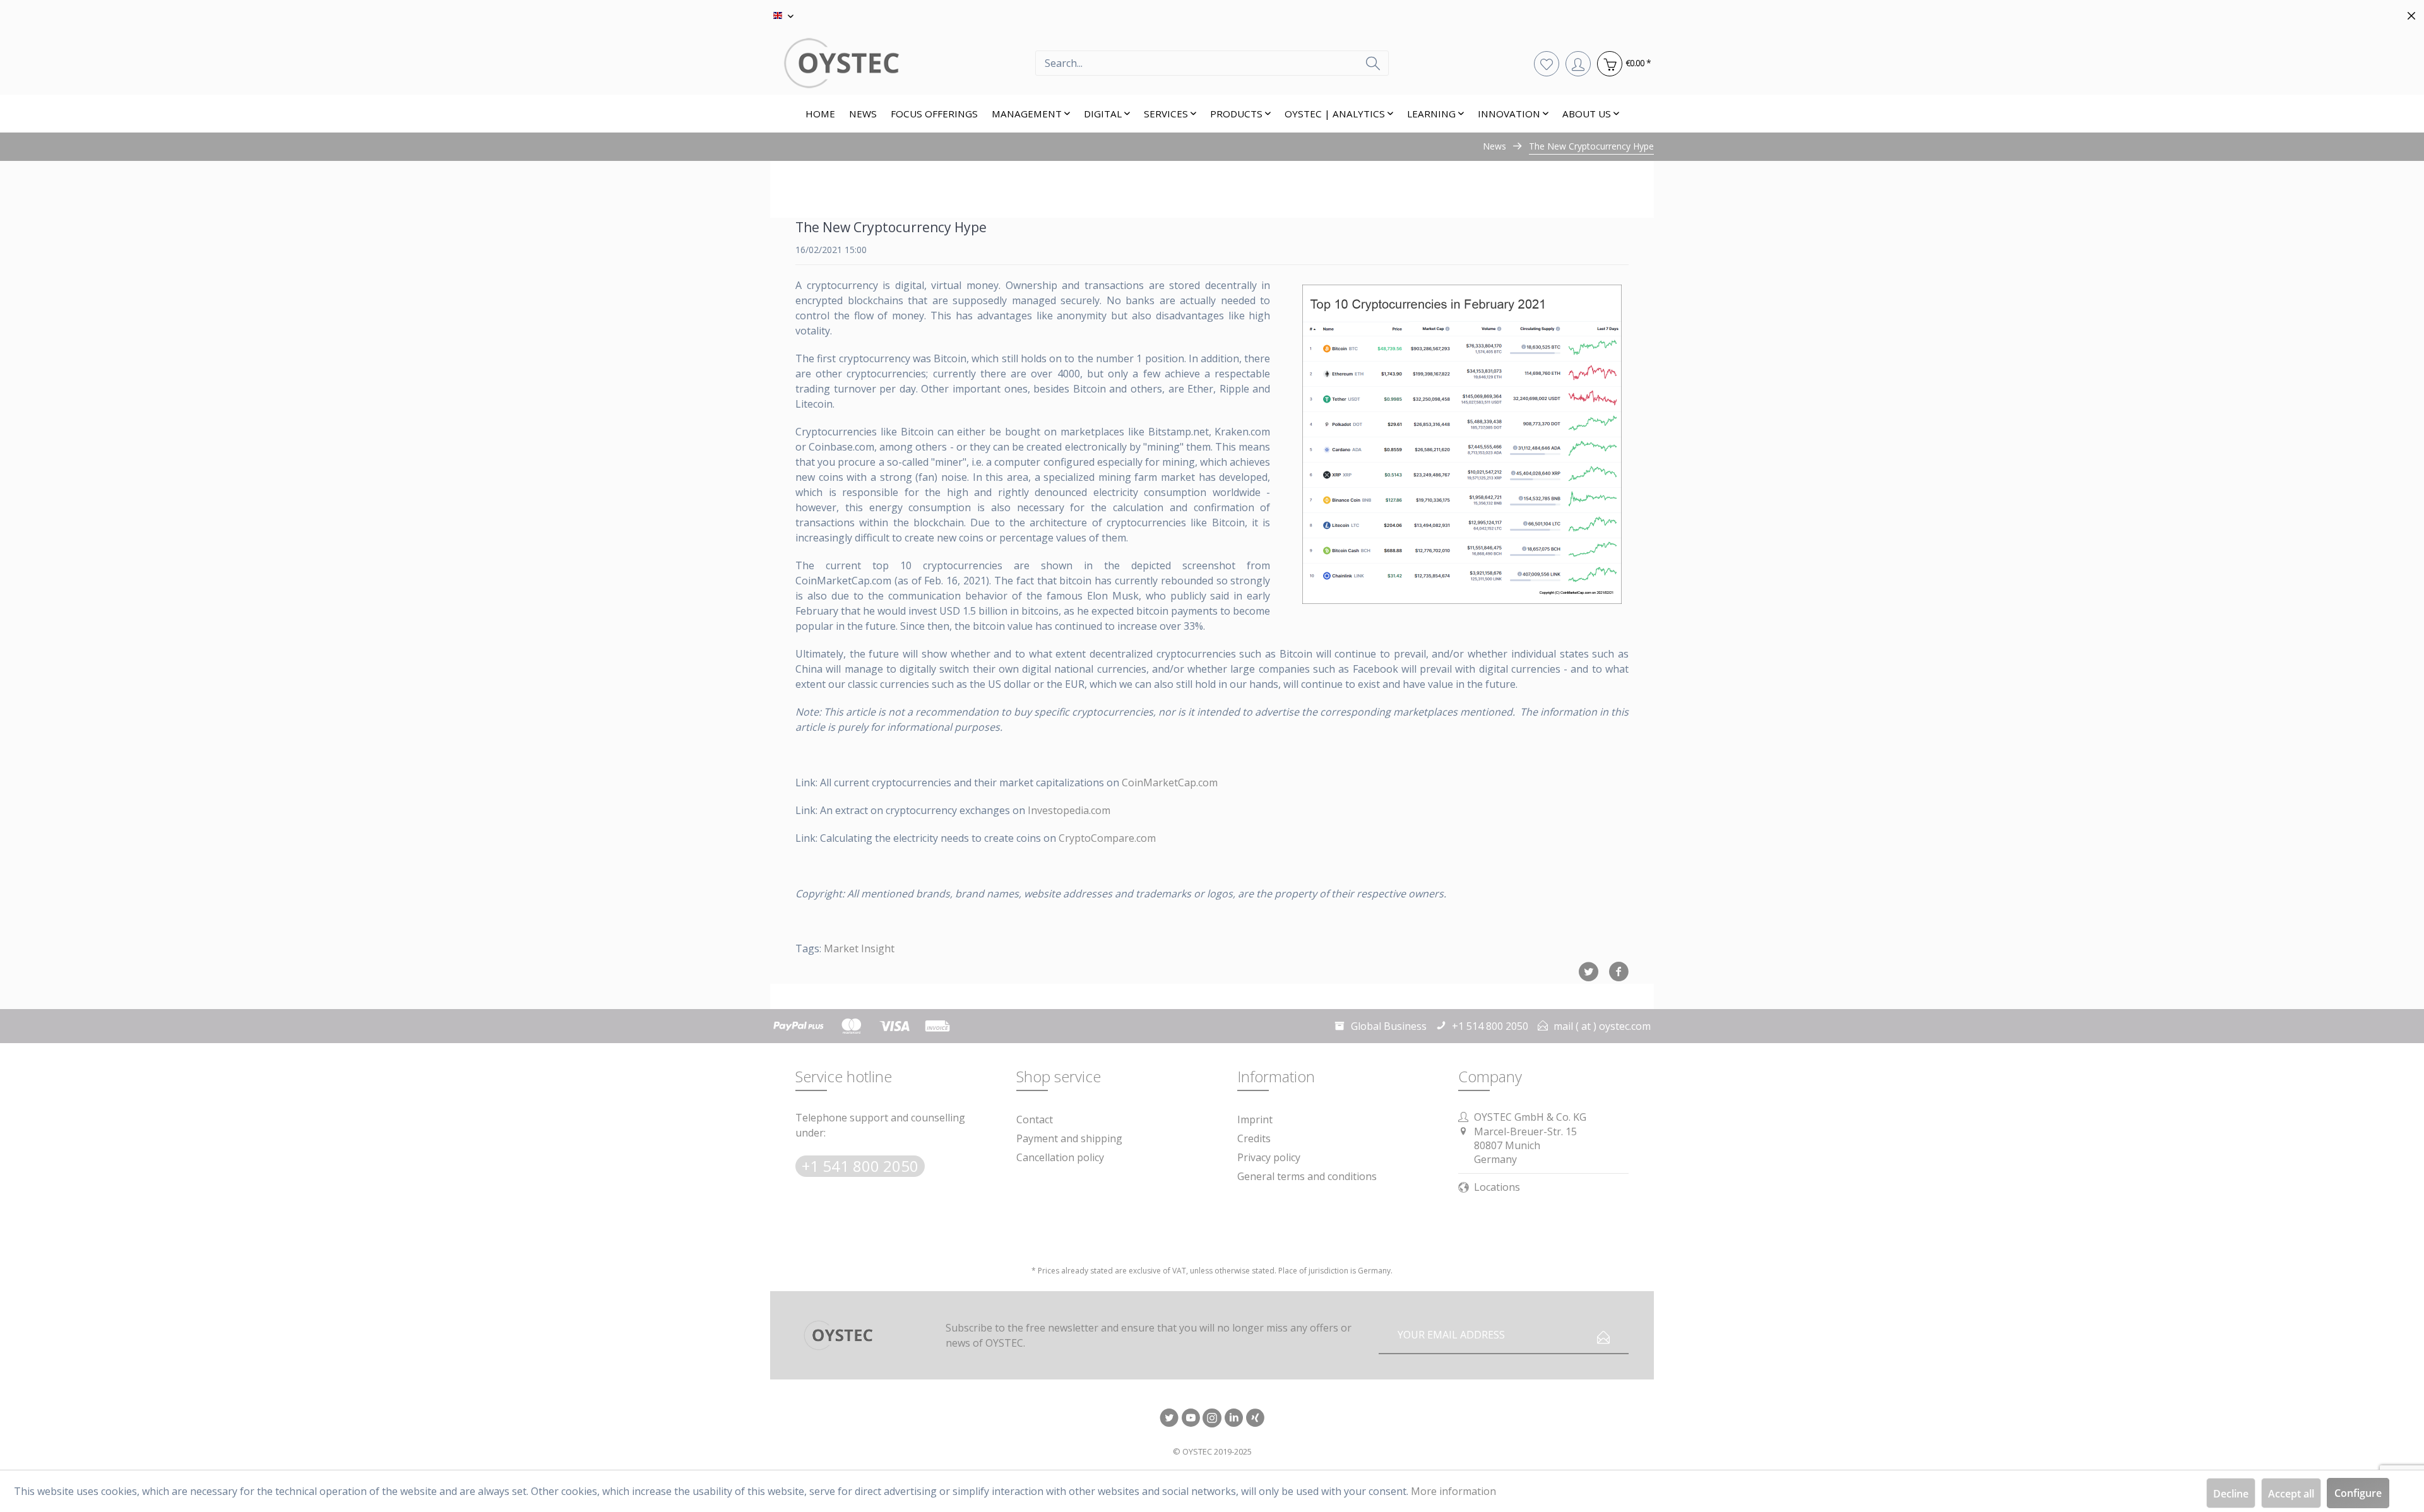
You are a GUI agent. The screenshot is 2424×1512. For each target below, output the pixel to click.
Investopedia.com (1069, 810)
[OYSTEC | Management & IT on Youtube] (1191, 1419)
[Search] (1373, 63)
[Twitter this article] (1593, 972)
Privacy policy (1269, 1157)
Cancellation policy (1060, 1157)
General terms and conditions (1307, 1176)
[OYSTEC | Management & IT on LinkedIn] (1233, 1419)
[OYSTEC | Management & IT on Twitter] (1169, 1419)
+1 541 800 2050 (860, 1166)
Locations (1497, 1187)
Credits (1254, 1138)
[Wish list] (1547, 63)
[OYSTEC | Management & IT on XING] (1255, 1419)
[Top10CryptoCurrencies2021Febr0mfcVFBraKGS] (1462, 444)
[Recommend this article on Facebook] (1619, 972)
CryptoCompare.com (1107, 838)
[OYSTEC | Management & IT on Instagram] (1212, 1419)
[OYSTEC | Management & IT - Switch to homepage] (903, 63)
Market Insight (859, 948)
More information (1453, 1491)
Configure (2358, 1493)
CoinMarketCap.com (1170, 783)
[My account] (1578, 63)
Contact (1035, 1119)
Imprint (1255, 1119)
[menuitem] (1212, 63)
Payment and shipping (1069, 1138)
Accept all (2291, 1494)
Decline (2231, 1494)
